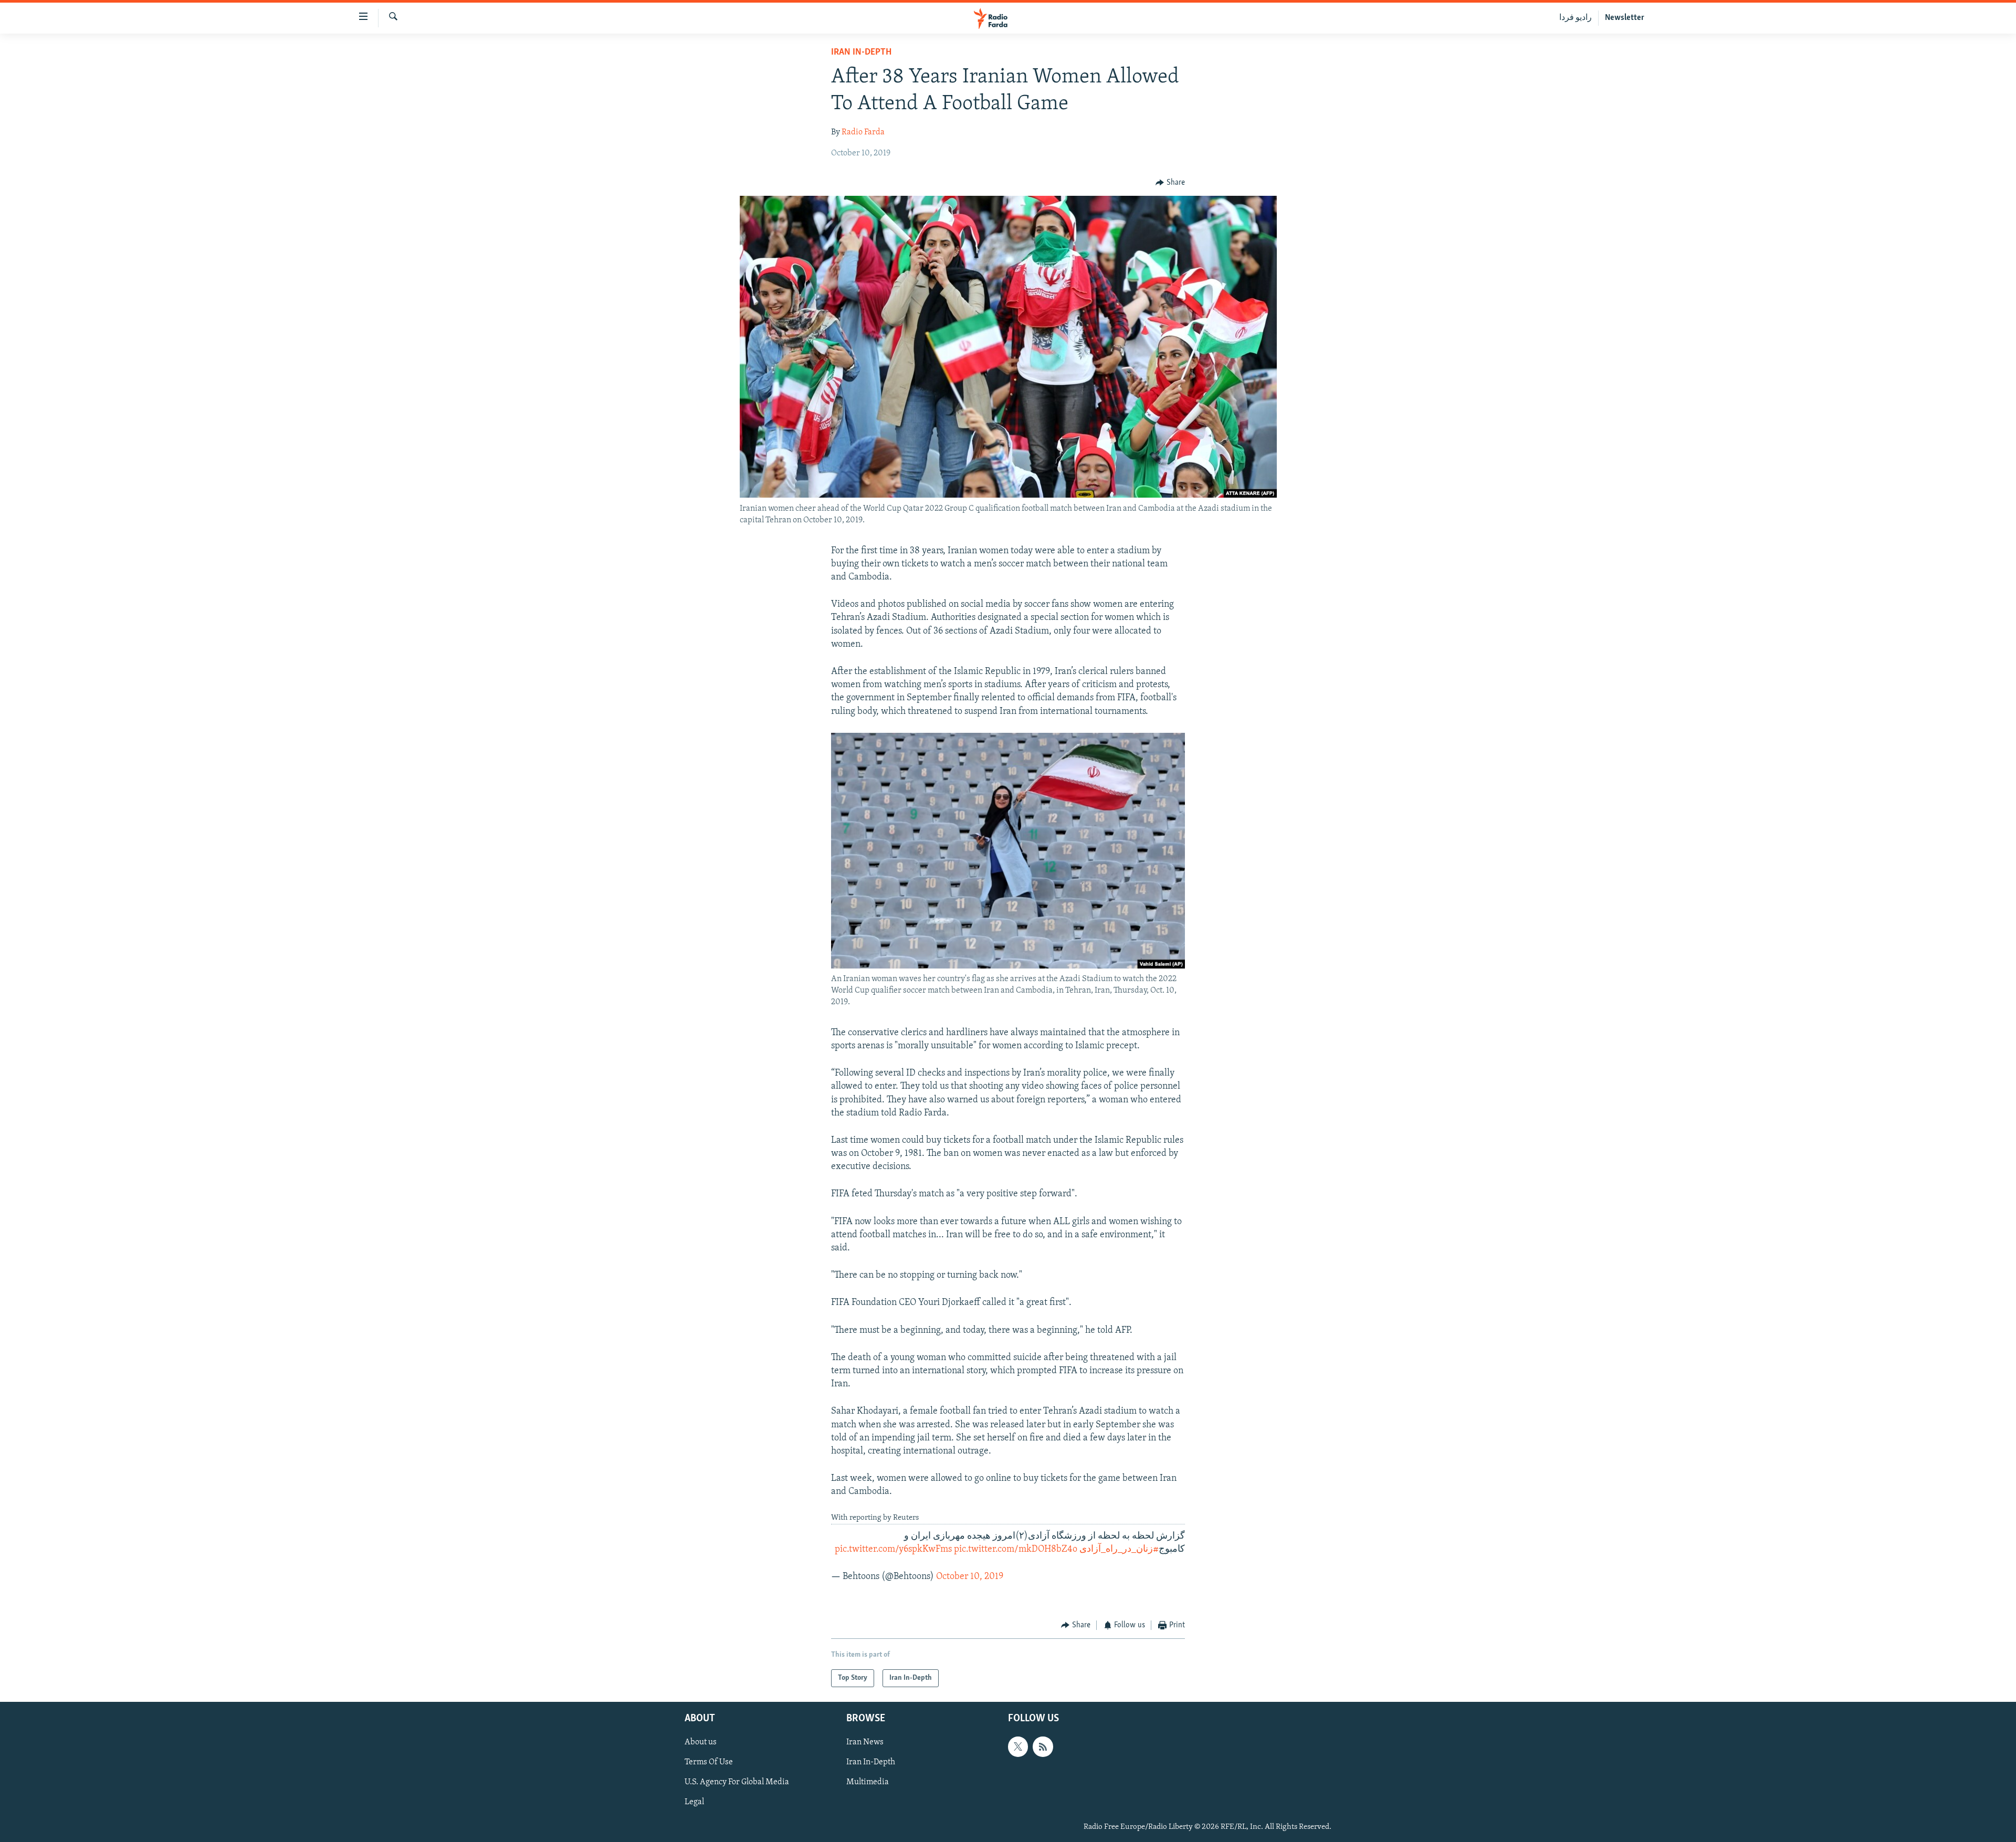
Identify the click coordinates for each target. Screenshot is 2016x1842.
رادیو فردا (1576, 18)
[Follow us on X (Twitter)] (1018, 1746)
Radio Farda (863, 132)
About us (701, 1742)
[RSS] (1043, 1746)
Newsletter (1625, 18)
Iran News (865, 1742)
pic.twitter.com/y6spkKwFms (893, 1550)
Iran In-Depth (861, 52)
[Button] (1170, 183)
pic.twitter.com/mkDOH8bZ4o (1016, 1550)
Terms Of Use (709, 1762)
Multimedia (868, 1782)
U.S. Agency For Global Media (737, 1782)
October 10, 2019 (970, 1577)
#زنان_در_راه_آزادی (1119, 1550)
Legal (694, 1802)
